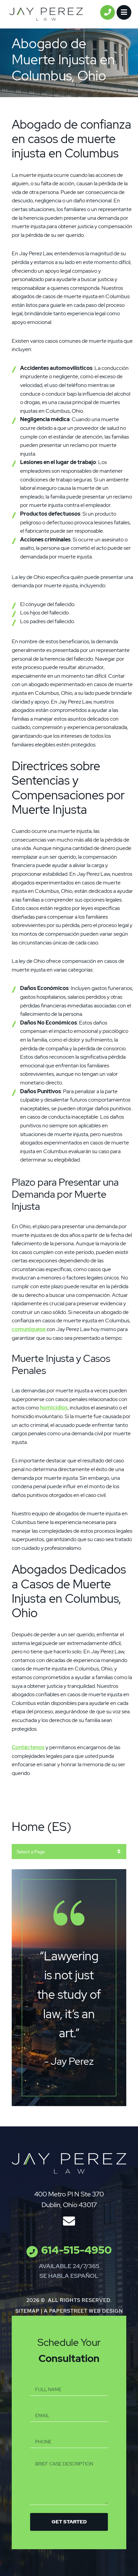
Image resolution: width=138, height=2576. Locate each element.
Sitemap (27, 2311)
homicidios (54, 1408)
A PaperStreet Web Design (83, 2311)
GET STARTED (69, 2522)
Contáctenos (28, 1747)
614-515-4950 (77, 2250)
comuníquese (29, 1329)
